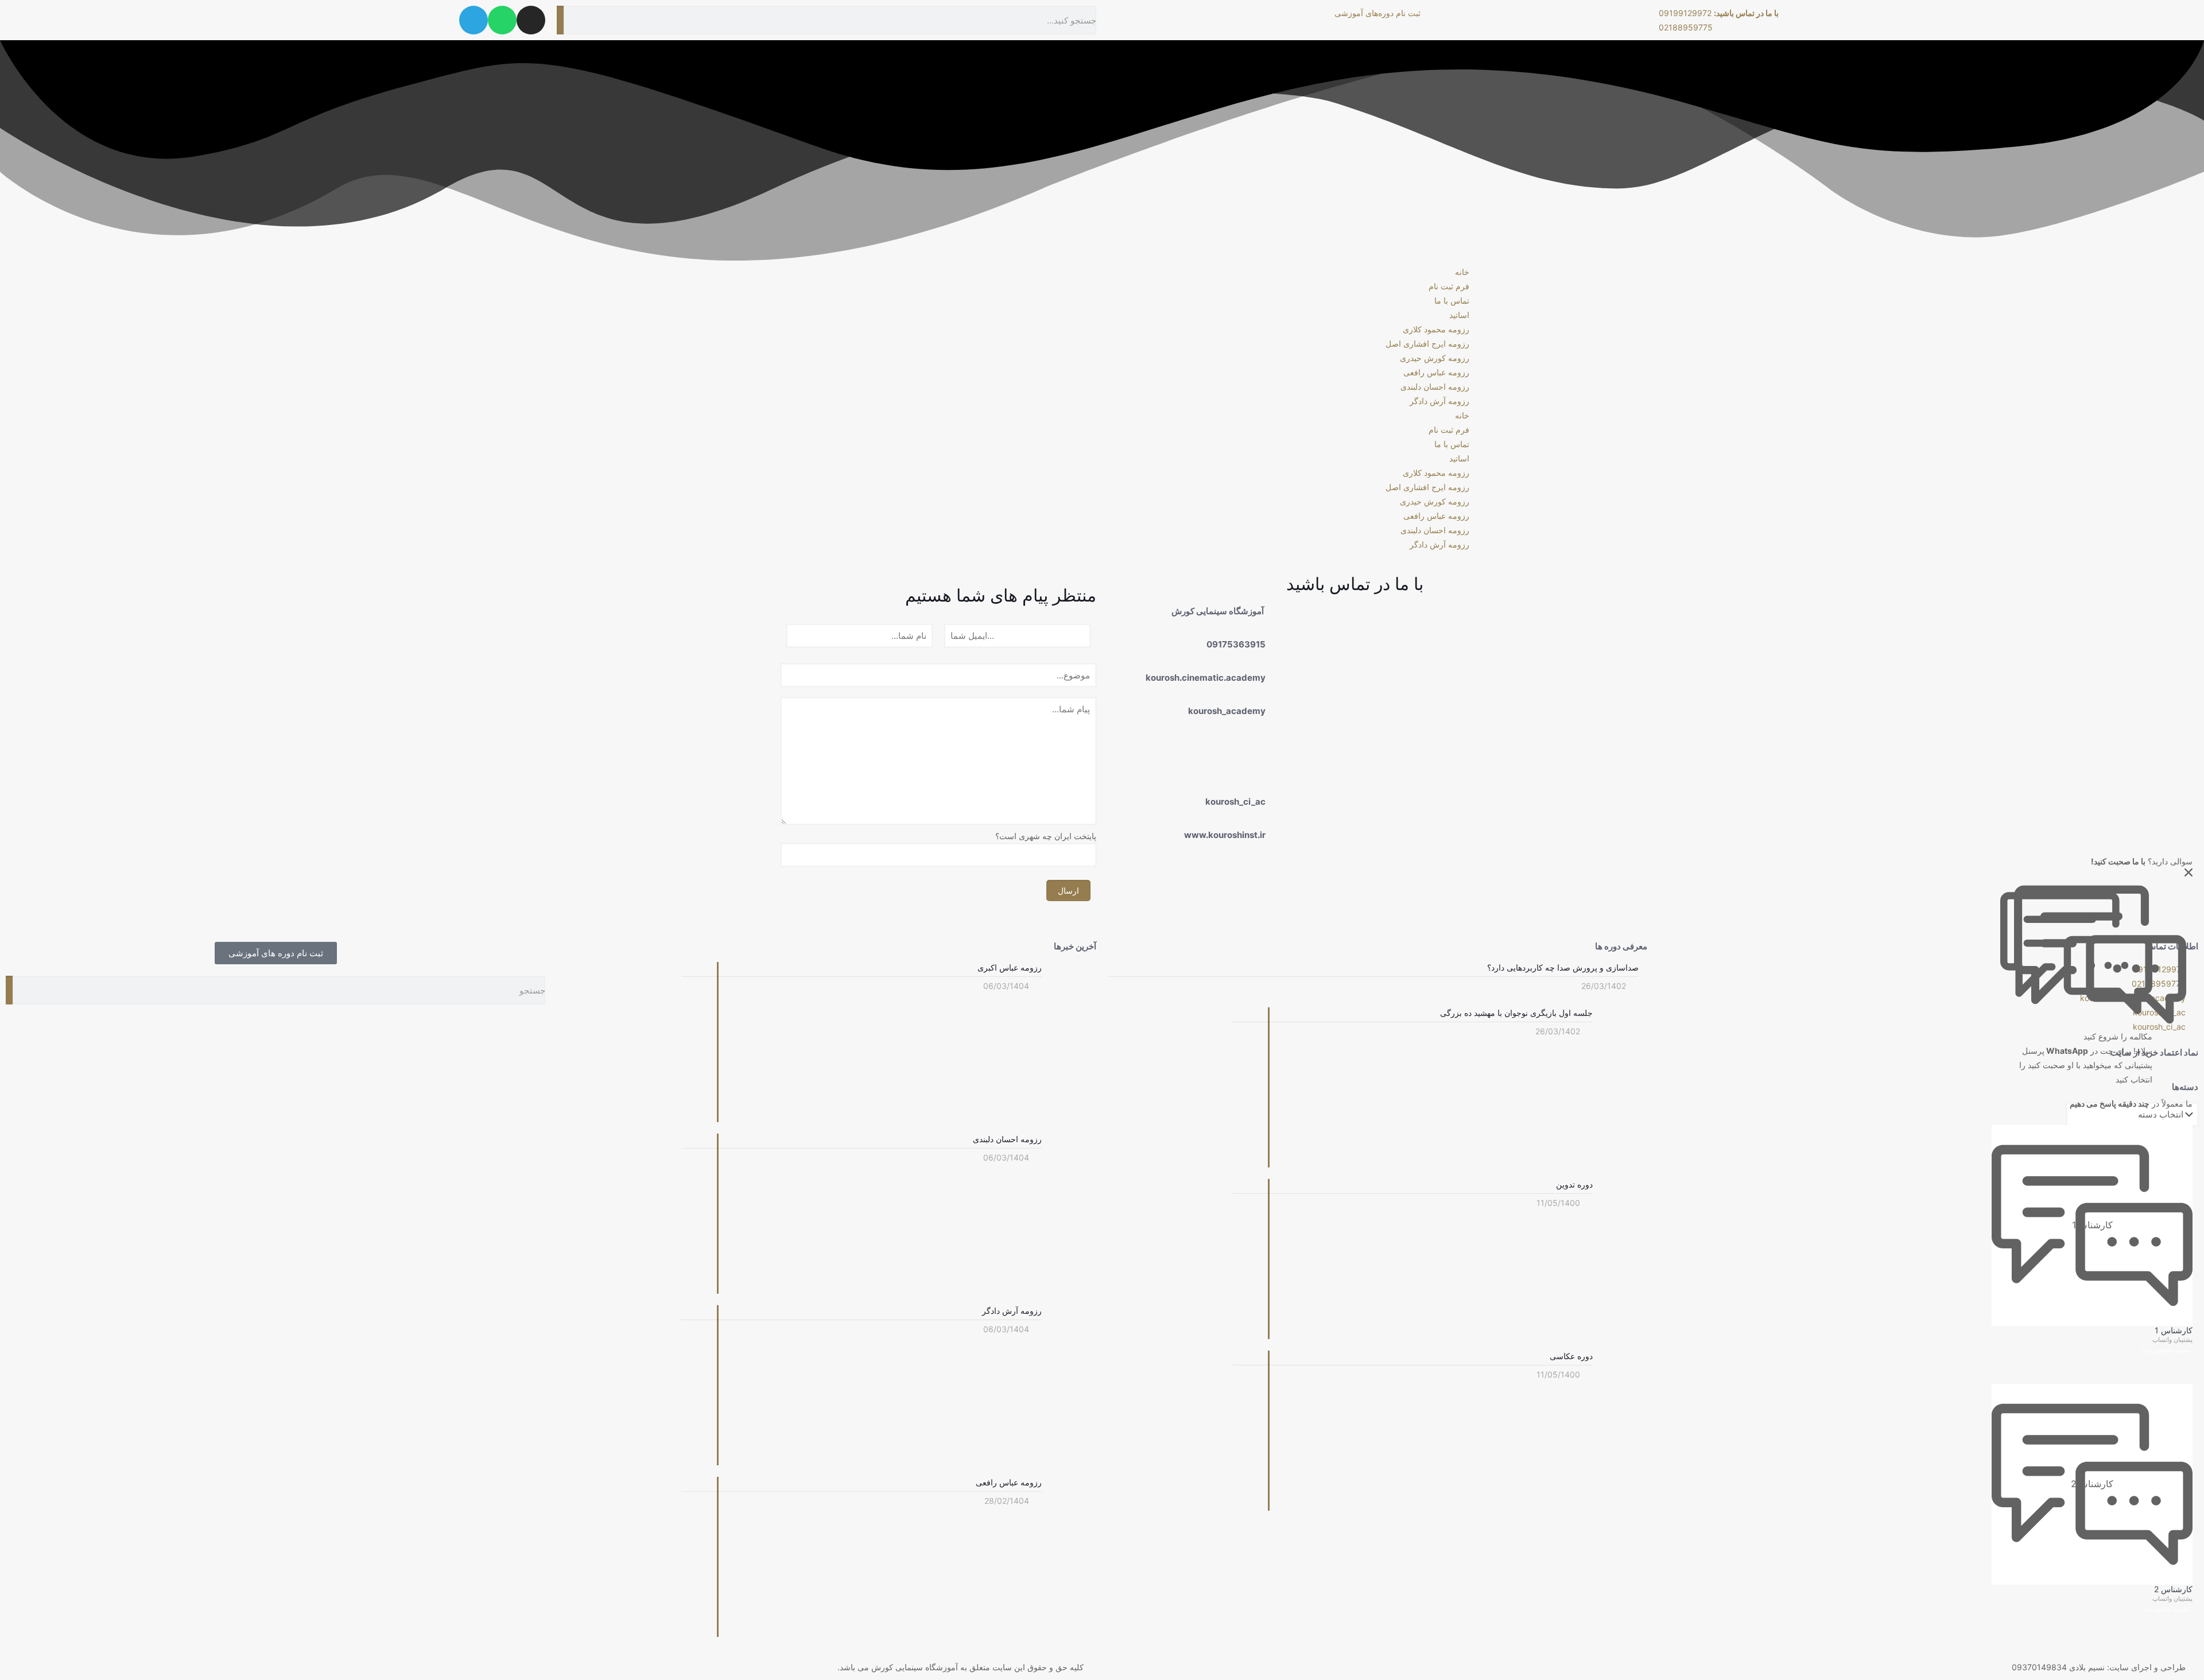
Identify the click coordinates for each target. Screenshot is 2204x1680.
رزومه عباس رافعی (1436, 372)
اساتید (1459, 315)
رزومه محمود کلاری (1436, 329)
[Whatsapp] (502, 20)
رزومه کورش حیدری (1435, 358)
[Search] (560, 20)
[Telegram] (474, 20)
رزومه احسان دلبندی (1435, 387)
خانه (1462, 272)
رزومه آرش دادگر (1439, 401)
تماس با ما (1452, 300)
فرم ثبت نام (1449, 286)
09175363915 (1236, 644)
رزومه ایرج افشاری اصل (1427, 344)
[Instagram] (531, 20)
